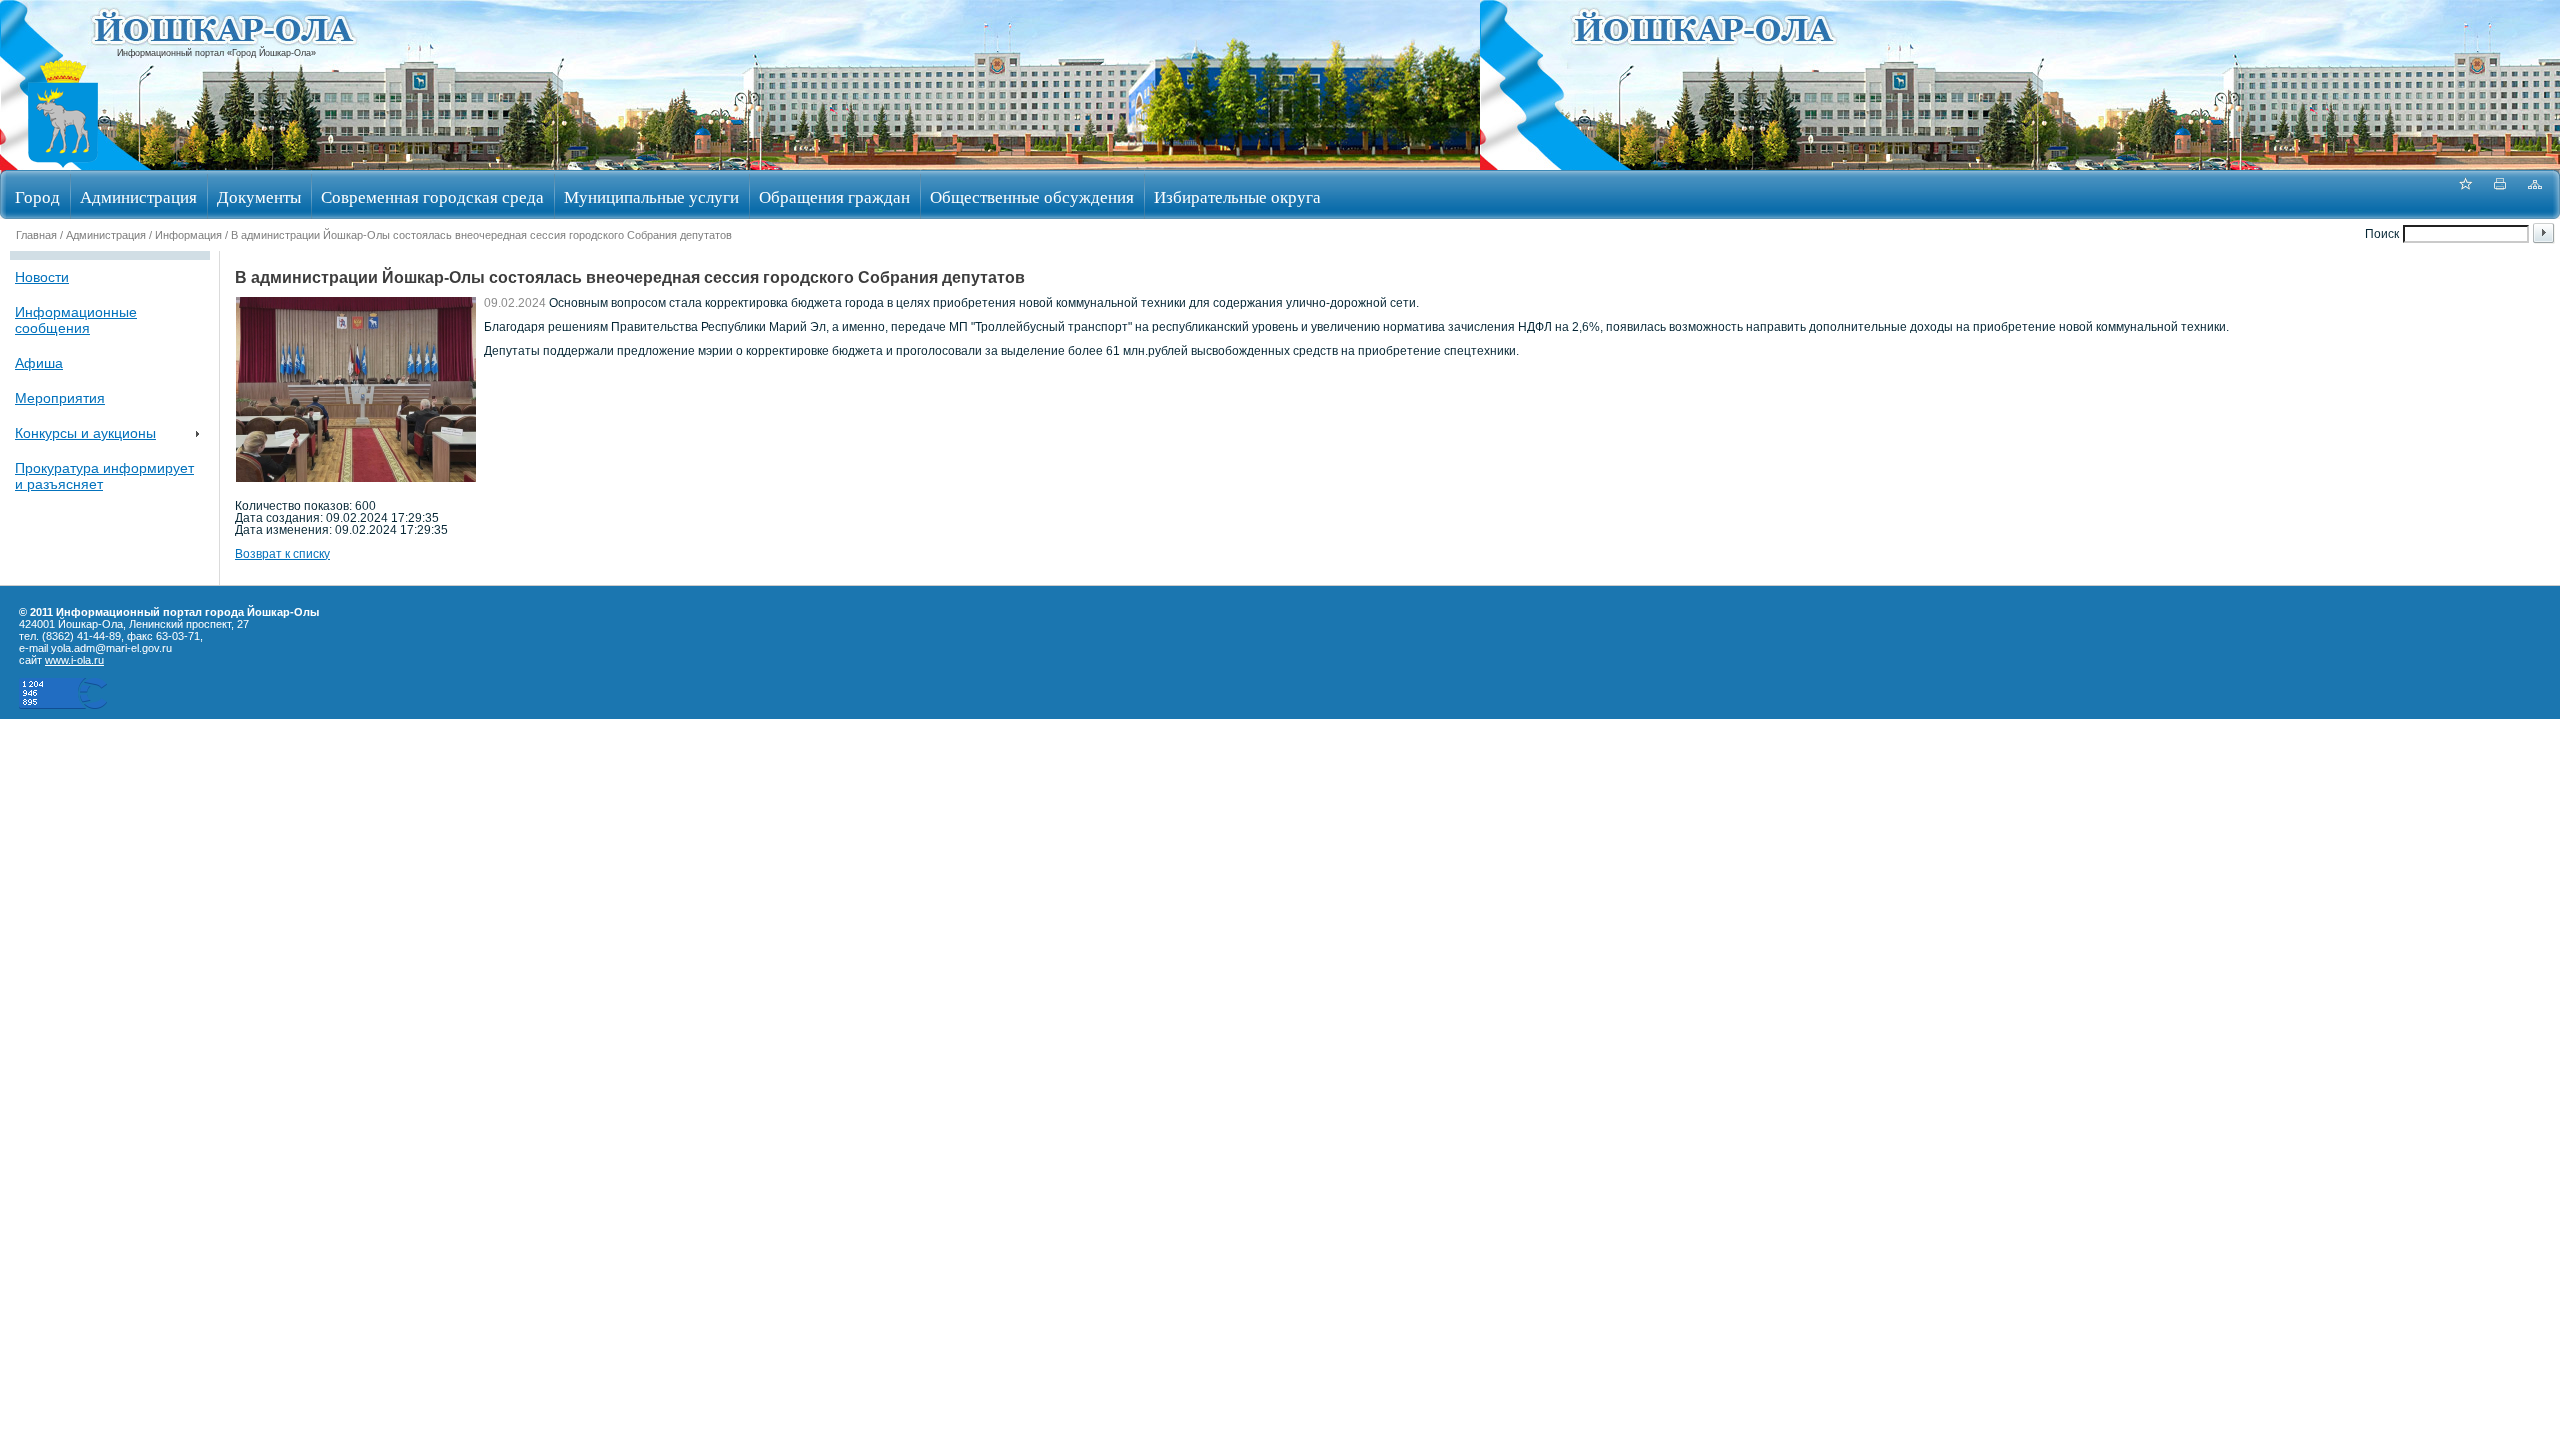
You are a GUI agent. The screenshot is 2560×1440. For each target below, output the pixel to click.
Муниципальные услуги (651, 196)
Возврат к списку (282, 554)
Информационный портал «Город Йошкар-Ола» (216, 53)
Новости (42, 277)
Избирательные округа (1237, 196)
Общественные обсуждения (1032, 196)
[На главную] (63, 163)
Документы (259, 196)
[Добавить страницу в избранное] (2465, 194)
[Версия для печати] (2500, 194)
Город (37, 196)
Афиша (39, 363)
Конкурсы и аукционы (85, 433)
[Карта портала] (2535, 194)
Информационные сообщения (76, 320)
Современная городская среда (432, 196)
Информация (188, 235)
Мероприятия (60, 398)
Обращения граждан (834, 196)
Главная (36, 235)
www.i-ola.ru (74, 660)
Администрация (138, 196)
